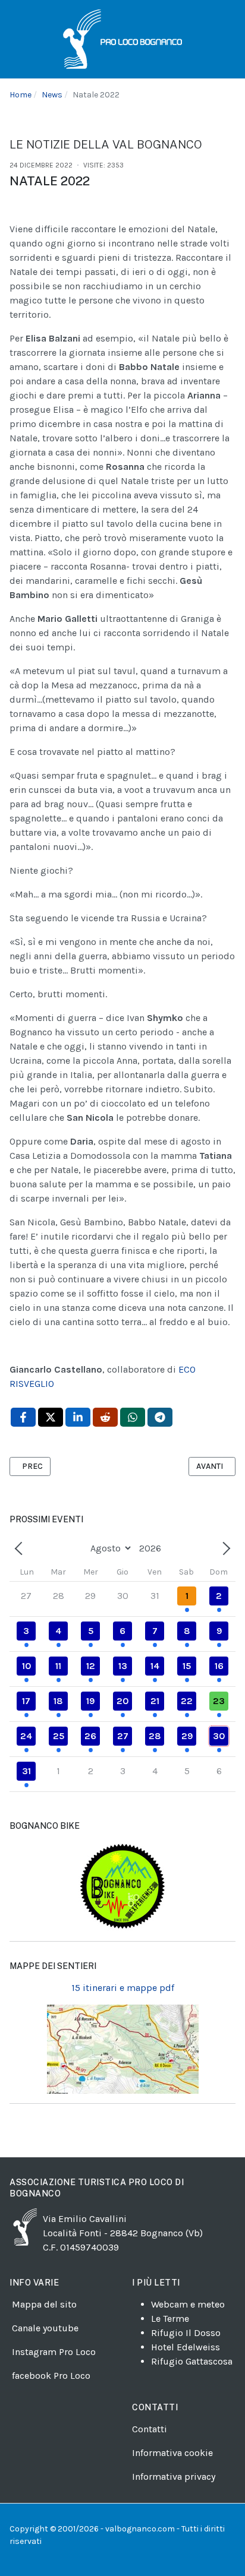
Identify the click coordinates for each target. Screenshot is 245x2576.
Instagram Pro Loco (54, 2352)
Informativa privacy (174, 2477)
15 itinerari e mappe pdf (123, 1988)
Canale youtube (45, 2328)
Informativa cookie (172, 2453)
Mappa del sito (44, 2304)
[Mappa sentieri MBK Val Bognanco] (122, 1886)
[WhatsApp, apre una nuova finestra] (133, 1417)
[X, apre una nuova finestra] (51, 1417)
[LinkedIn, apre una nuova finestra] (78, 1417)
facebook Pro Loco (51, 2376)
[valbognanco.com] (122, 39)
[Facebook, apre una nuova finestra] (23, 1417)
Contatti (150, 2429)
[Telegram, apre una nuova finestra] (160, 1417)
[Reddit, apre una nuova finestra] (105, 1417)
